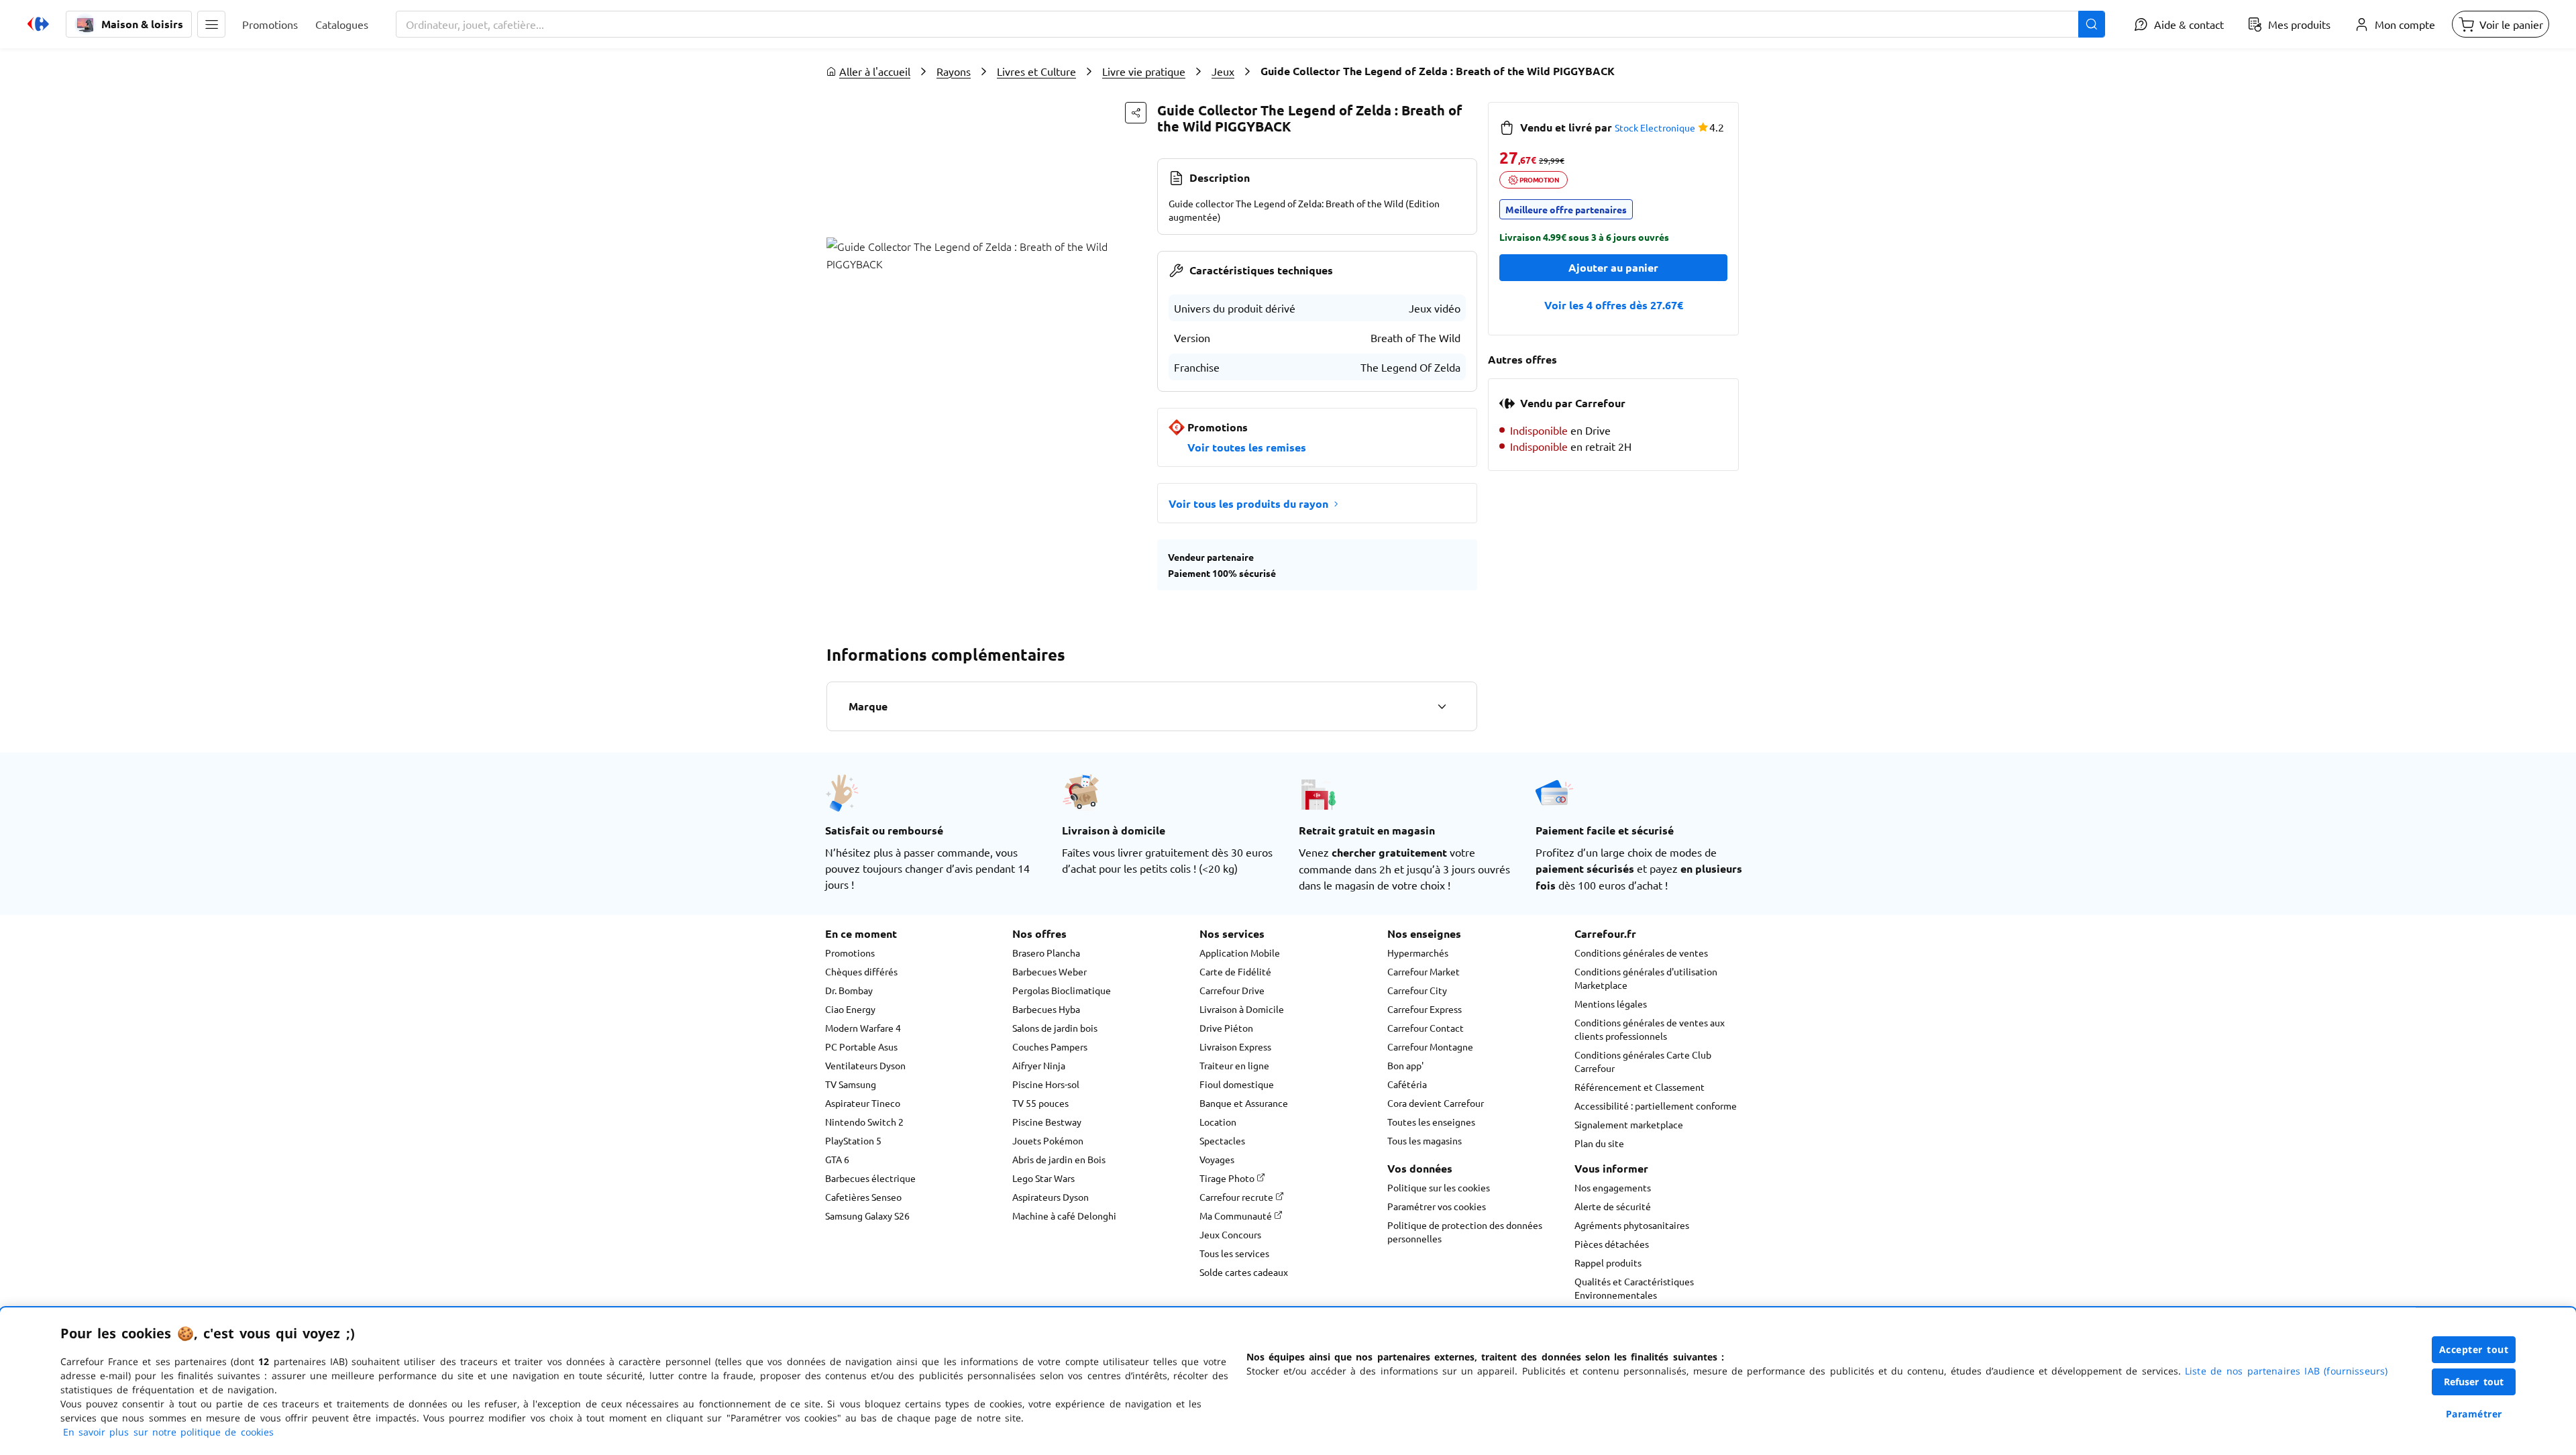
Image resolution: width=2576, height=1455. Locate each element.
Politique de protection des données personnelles (1465, 1232)
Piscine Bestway (1047, 1122)
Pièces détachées (1612, 1244)
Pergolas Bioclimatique (1062, 990)
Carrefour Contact (1426, 1028)
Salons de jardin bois (1055, 1028)
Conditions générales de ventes (1641, 953)
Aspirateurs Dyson (1051, 1197)
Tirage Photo (1228, 1178)
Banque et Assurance (1244, 1103)
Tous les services (1234, 1253)
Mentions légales (1611, 1004)
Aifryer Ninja (1039, 1065)
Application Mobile (1240, 953)
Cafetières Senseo (863, 1197)
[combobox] (1250, 24)
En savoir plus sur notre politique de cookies (168, 1432)
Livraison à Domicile (1242, 1009)
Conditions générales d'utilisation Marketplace (1646, 978)
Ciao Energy (850, 1009)
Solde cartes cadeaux (1244, 1272)
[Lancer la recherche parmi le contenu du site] (2092, 24)
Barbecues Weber (1050, 971)
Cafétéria (1407, 1084)
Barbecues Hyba (1046, 1009)
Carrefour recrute (1237, 1197)
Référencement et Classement (1640, 1087)
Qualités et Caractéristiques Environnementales (1634, 1288)
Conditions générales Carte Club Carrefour (1643, 1061)
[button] (211, 24)
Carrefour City (1417, 990)
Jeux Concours (1230, 1234)
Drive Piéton (1226, 1028)
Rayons (954, 71)
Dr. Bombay (849, 990)
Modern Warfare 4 (863, 1028)
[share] (1136, 113)
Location (1218, 1122)
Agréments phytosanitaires (1632, 1225)
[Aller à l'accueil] (38, 24)
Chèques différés (861, 971)
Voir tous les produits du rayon (1248, 503)
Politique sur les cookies (1439, 1187)
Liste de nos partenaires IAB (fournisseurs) (2286, 1371)
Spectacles (1222, 1140)
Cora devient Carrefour (1436, 1103)
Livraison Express (1235, 1046)
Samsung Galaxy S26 (867, 1216)
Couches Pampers (1050, 1046)
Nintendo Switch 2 (864, 1122)
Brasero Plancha (1046, 953)
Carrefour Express (1425, 1009)
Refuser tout (2474, 1382)
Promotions (850, 953)
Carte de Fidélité (1235, 971)
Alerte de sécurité (1613, 1206)
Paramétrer (2474, 1414)
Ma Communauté (1237, 1216)
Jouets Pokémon (1048, 1140)
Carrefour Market (1424, 971)
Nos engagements (1613, 1187)
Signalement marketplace (1629, 1124)
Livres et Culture (1036, 71)
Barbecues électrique (870, 1178)
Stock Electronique (1655, 127)
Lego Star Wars (1043, 1178)
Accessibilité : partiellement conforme (1656, 1106)
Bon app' (1405, 1065)
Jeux (1223, 71)
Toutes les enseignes (1431, 1122)
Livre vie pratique (1144, 71)
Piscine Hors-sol (1046, 1084)
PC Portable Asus (861, 1046)
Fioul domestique (1237, 1084)
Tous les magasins (1425, 1140)
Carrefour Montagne (1430, 1046)
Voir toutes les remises (1247, 447)
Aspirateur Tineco (863, 1103)
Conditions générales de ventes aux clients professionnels (1650, 1029)
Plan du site (1599, 1143)
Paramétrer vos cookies (1437, 1206)
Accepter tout (2474, 1349)
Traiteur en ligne (1234, 1065)
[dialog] (1288, 1381)
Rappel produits (1608, 1262)
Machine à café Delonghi (1064, 1216)
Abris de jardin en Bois (1059, 1159)
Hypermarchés (1418, 953)
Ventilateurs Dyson (865, 1065)
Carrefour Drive (1232, 990)
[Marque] (1442, 706)
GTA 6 (837, 1159)
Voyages (1217, 1159)
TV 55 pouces (1040, 1103)
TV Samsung (851, 1084)
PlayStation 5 (853, 1140)
